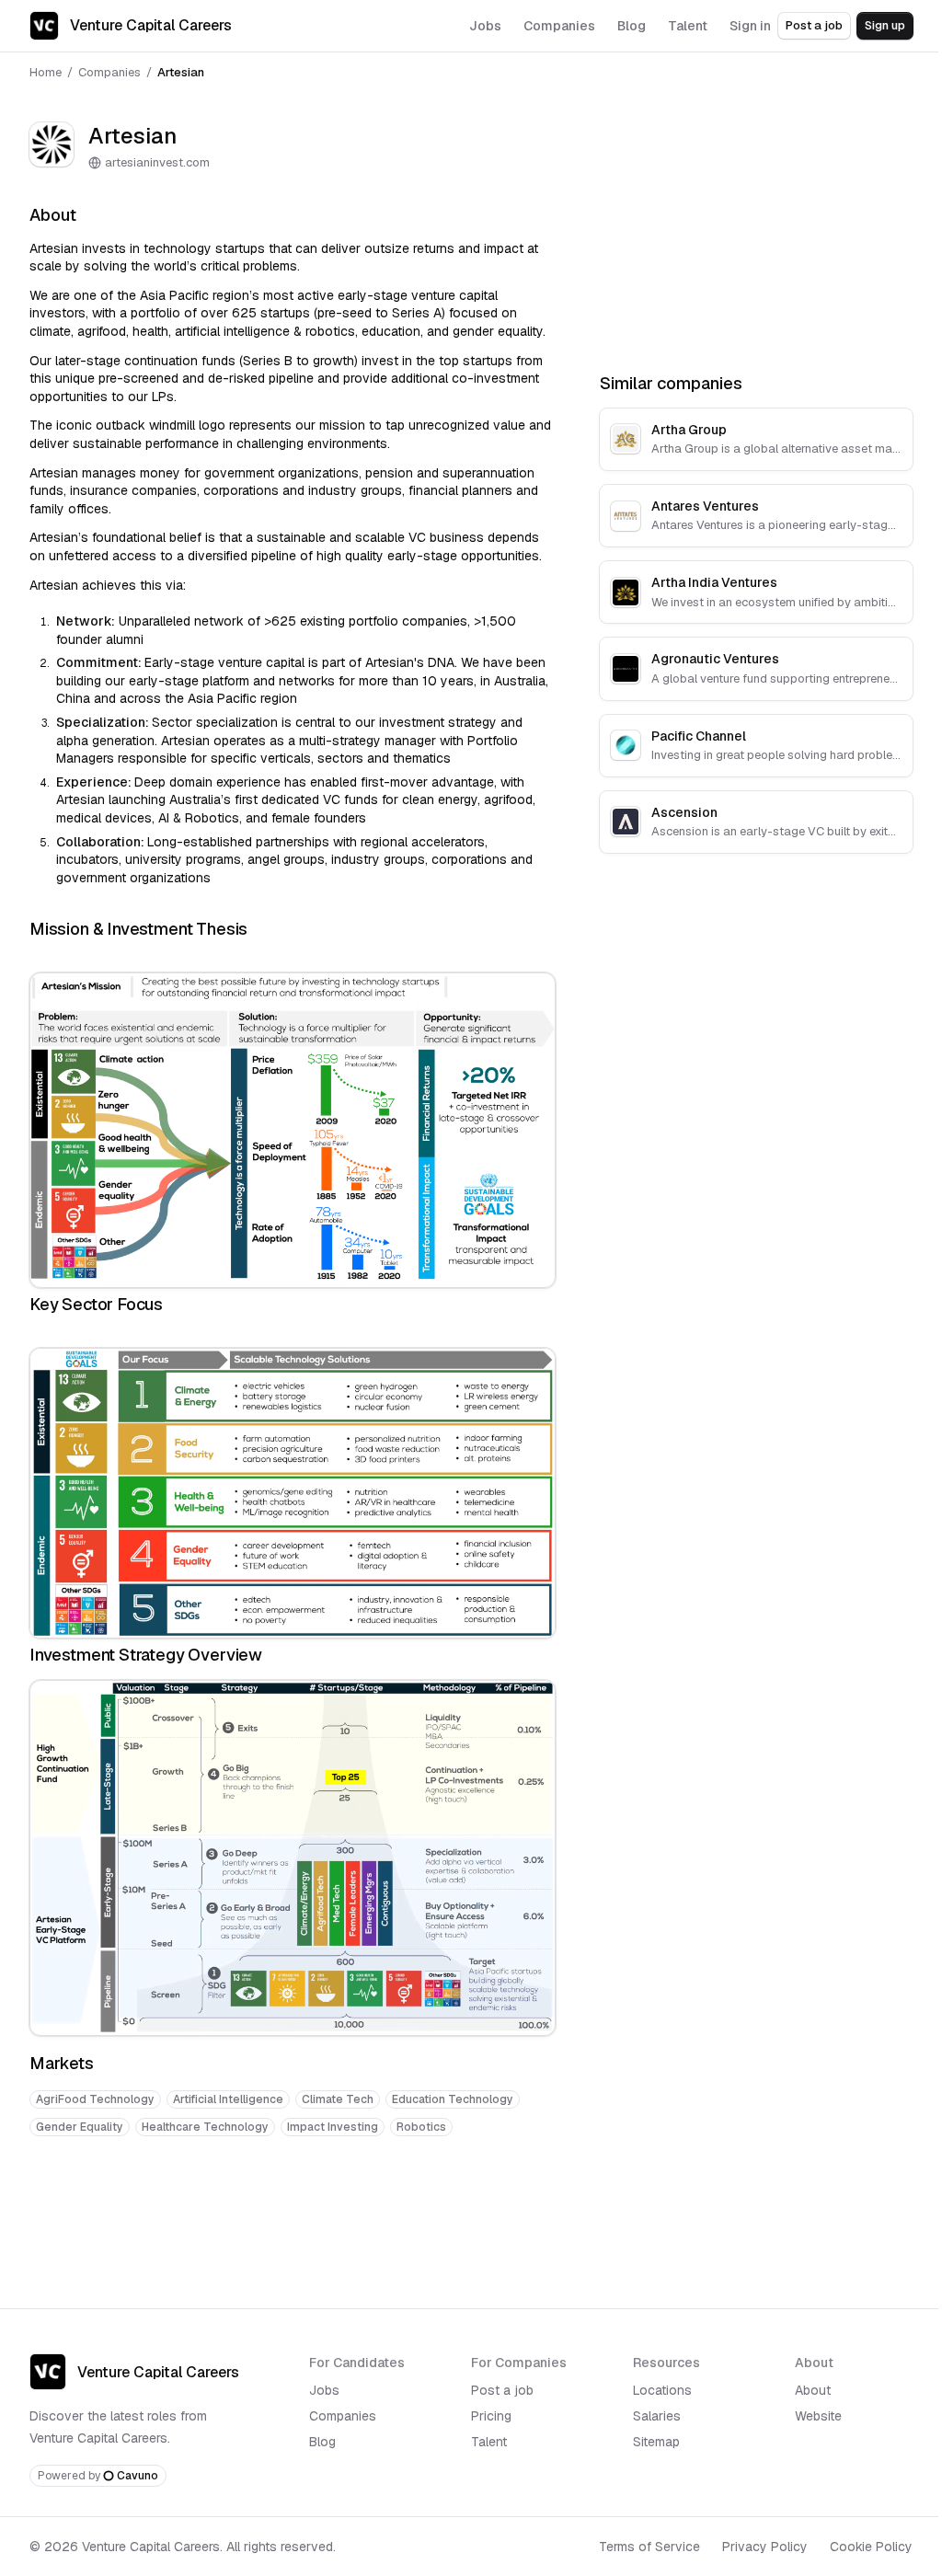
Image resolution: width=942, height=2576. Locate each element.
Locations (662, 2390)
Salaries (657, 2416)
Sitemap (656, 2442)
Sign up (885, 25)
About (813, 2390)
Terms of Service (649, 2547)
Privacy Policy (765, 2547)
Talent (489, 2442)
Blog (322, 2442)
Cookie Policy (871, 2547)
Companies (109, 72)
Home (46, 72)
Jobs (324, 2390)
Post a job (814, 25)
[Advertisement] (293, 2208)
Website (818, 2416)
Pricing (491, 2416)
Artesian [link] (181, 72)
